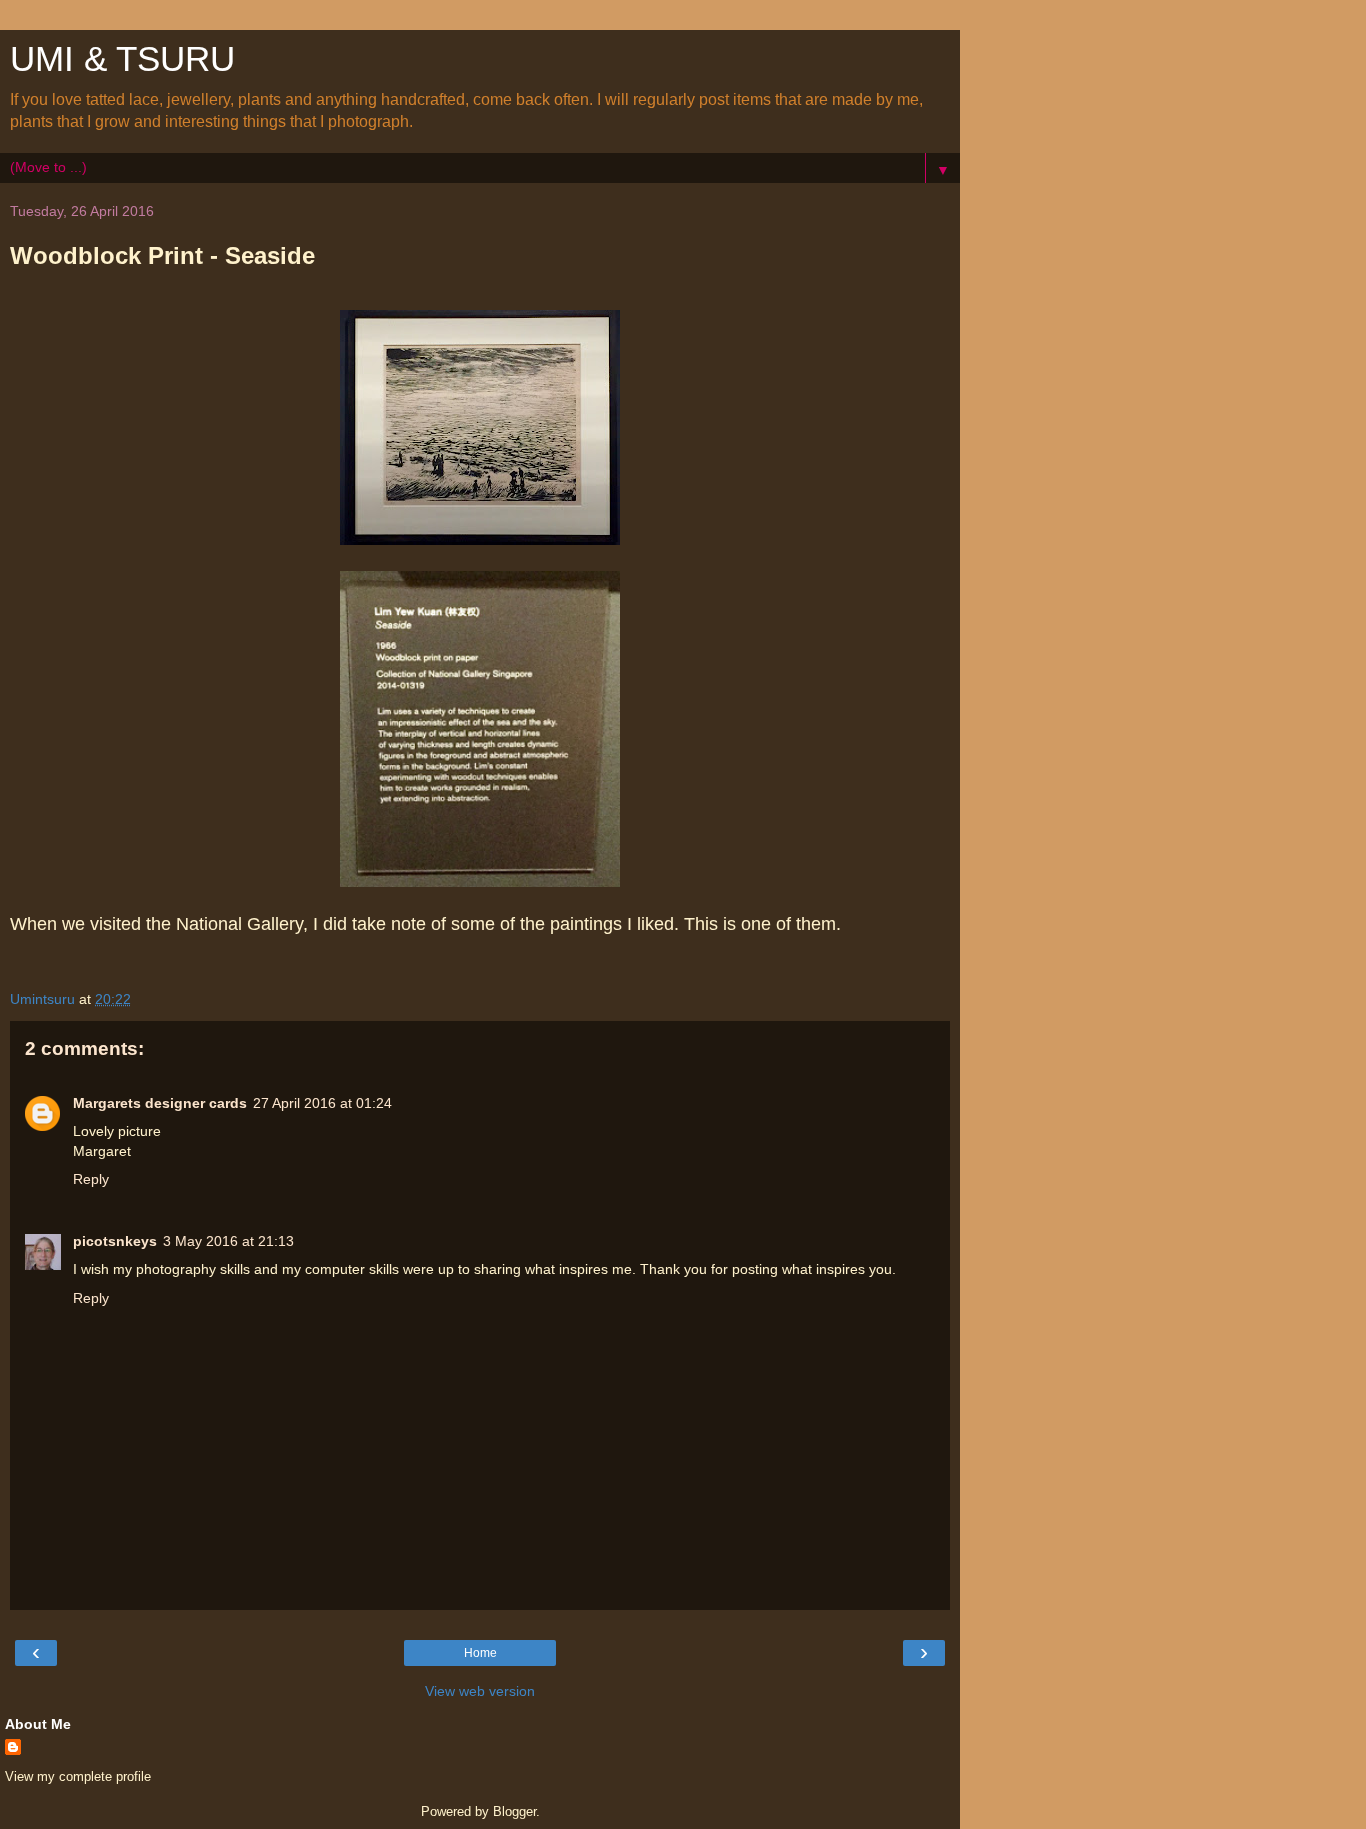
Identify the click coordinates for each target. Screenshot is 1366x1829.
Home (480, 1653)
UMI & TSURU (122, 59)
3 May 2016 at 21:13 (228, 1241)
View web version (480, 1691)
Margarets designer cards (160, 1103)
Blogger (514, 1811)
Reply (91, 1179)
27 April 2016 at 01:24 (322, 1103)
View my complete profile (78, 1776)
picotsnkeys (115, 1241)
